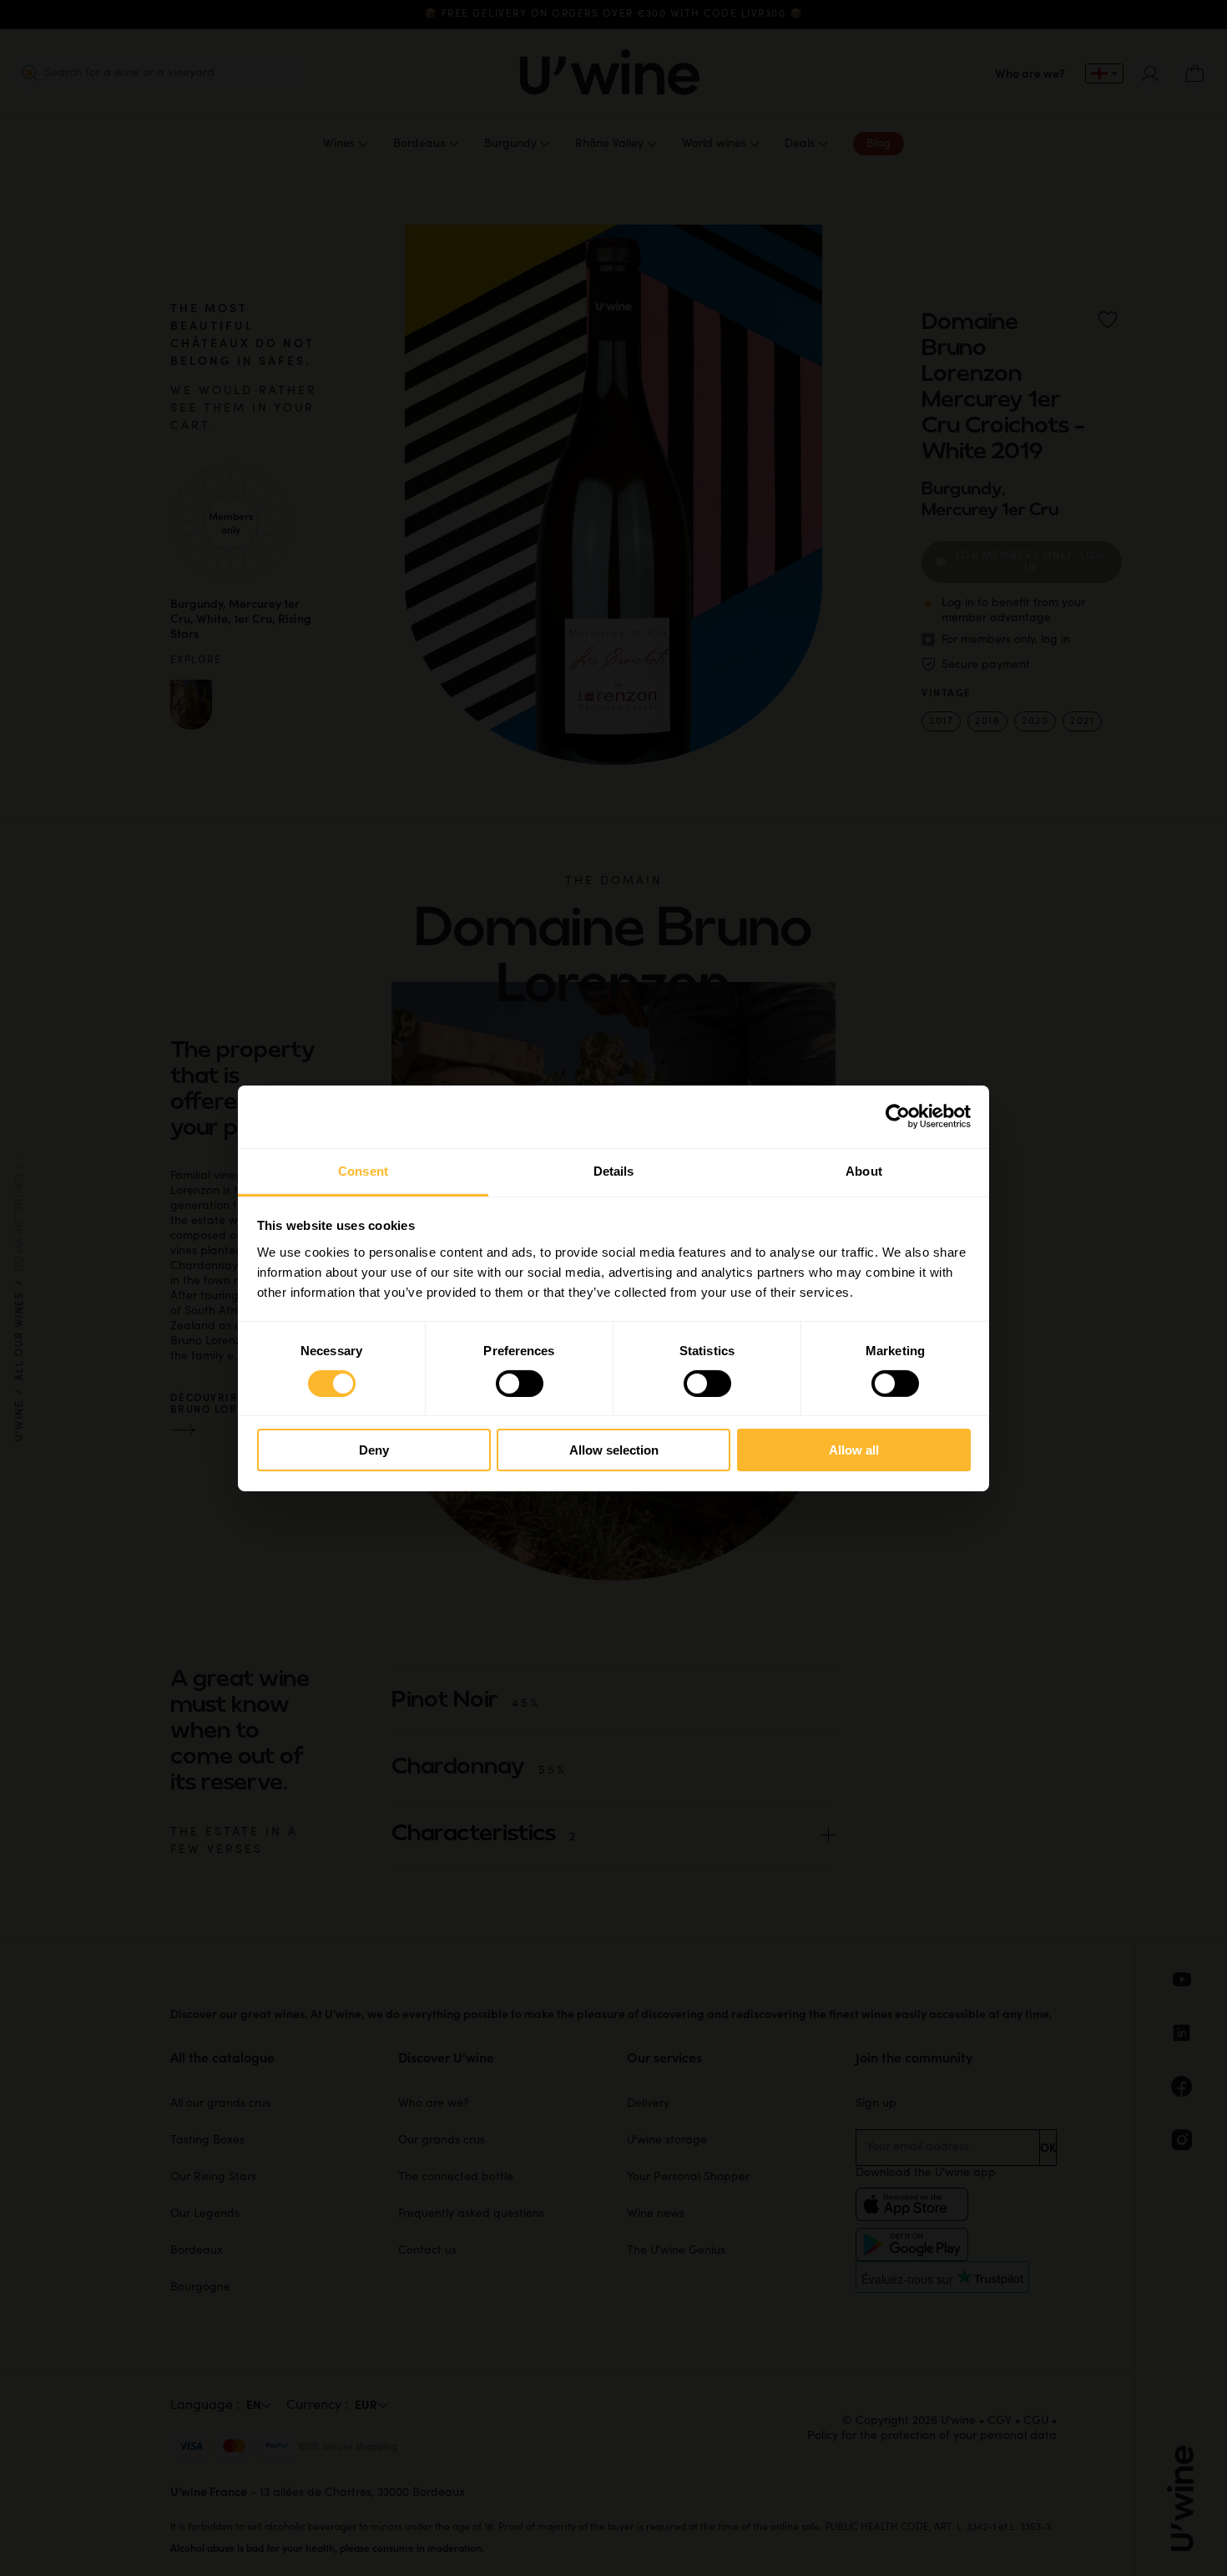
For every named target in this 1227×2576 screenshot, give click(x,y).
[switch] (520, 1384)
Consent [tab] (363, 1170)
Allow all (854, 1450)
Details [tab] (614, 1170)
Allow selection (614, 1450)
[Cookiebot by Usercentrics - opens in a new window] (898, 1116)
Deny (374, 1450)
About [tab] (864, 1170)
